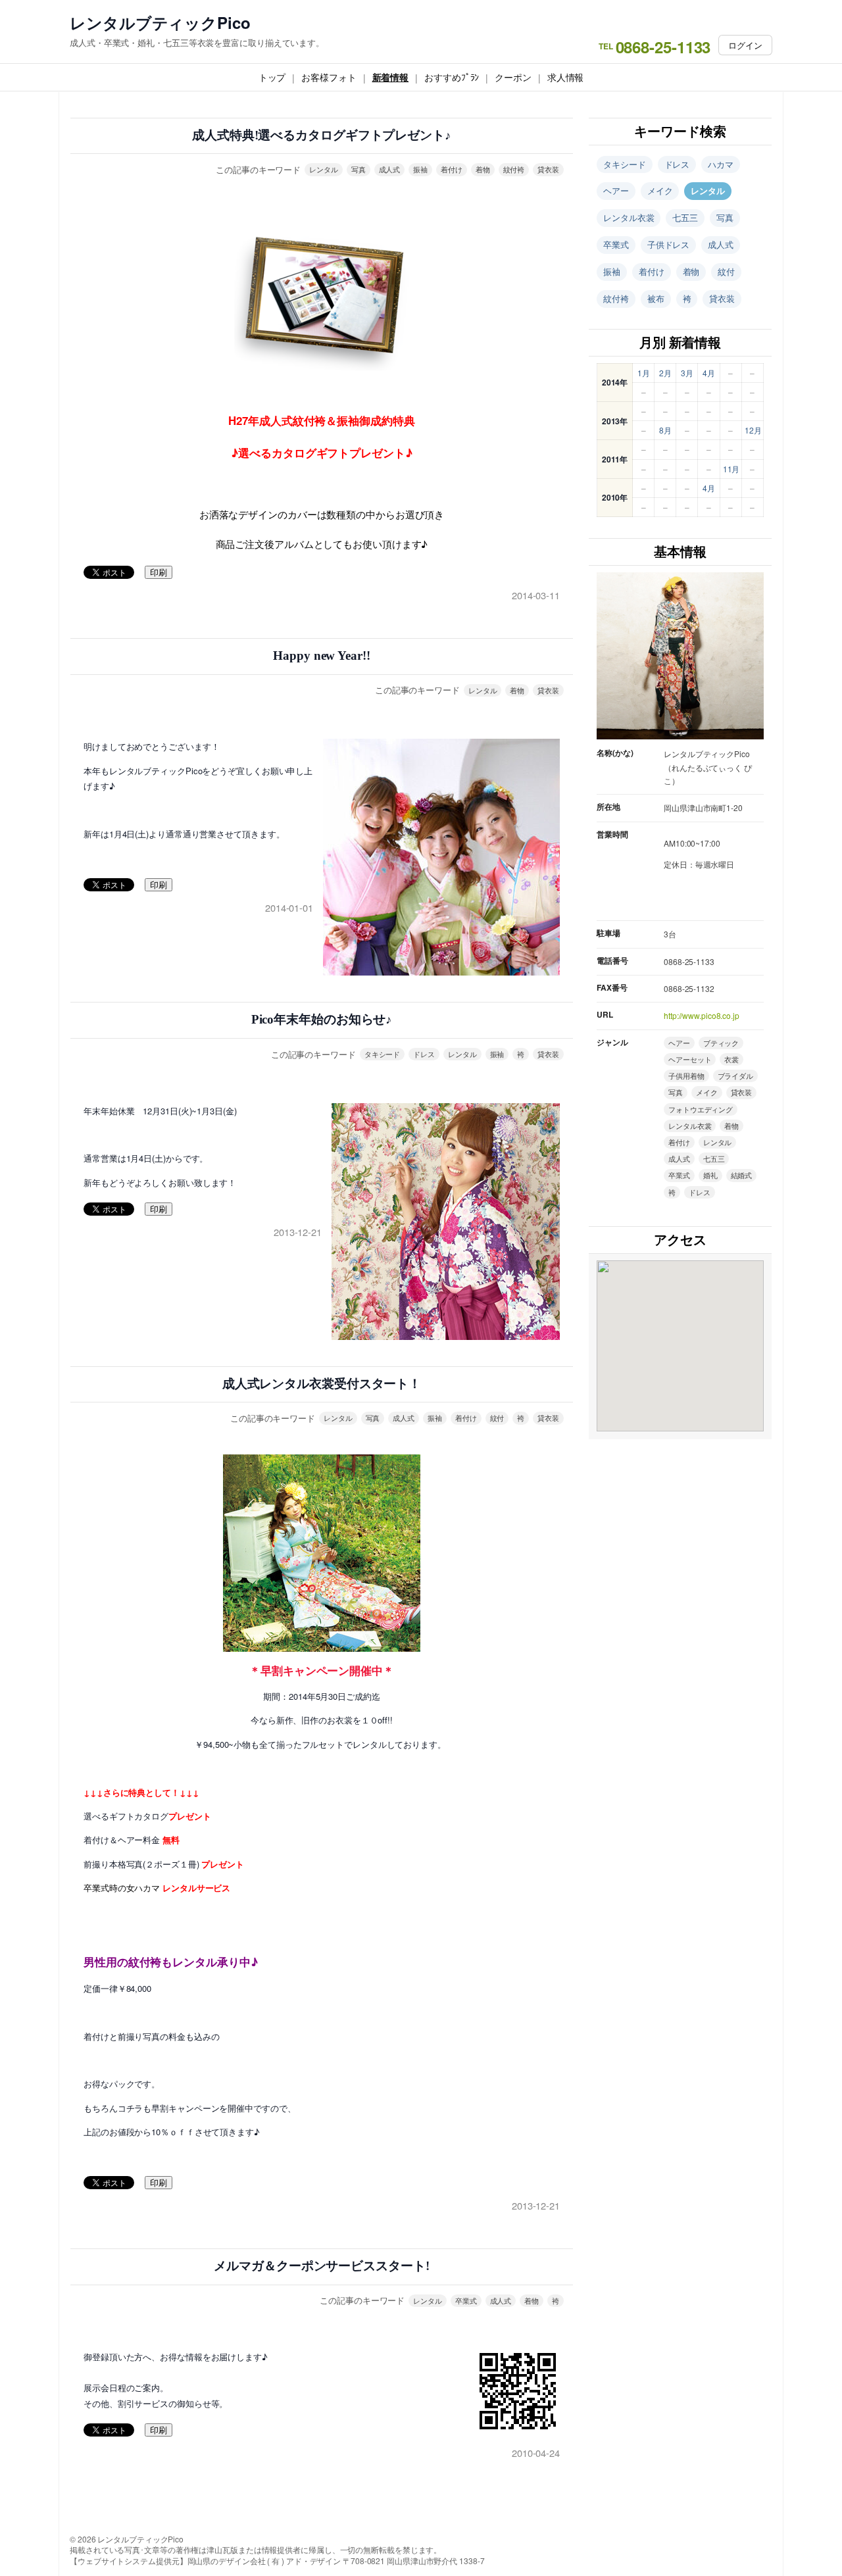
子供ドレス (669, 244)
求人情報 (566, 77)
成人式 (390, 169)
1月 (644, 373)
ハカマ (721, 164)
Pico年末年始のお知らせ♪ (322, 1019)
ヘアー (616, 190)
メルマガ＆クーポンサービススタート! (321, 2266)
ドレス (424, 1054)
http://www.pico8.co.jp (702, 1015)
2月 (665, 373)
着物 (483, 169)
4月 (709, 373)
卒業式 (466, 2300)
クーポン (513, 77)
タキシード (383, 1054)
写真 (359, 169)
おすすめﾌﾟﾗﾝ (452, 77)
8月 (665, 430)
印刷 (159, 573)
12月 (753, 430)
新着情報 (391, 77)
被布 (656, 298)
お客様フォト (329, 77)
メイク (660, 190)
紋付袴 (514, 169)
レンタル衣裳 (629, 217)
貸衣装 (548, 169)
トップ (272, 77)
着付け (452, 169)
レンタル (324, 169)
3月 (687, 373)
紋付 (497, 1418)
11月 (731, 469)
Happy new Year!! (321, 656)
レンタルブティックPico (160, 23)
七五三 (685, 217)
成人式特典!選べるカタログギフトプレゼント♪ (322, 135)
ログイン (745, 45)
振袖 (420, 169)
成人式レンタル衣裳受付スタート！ (322, 1384)
